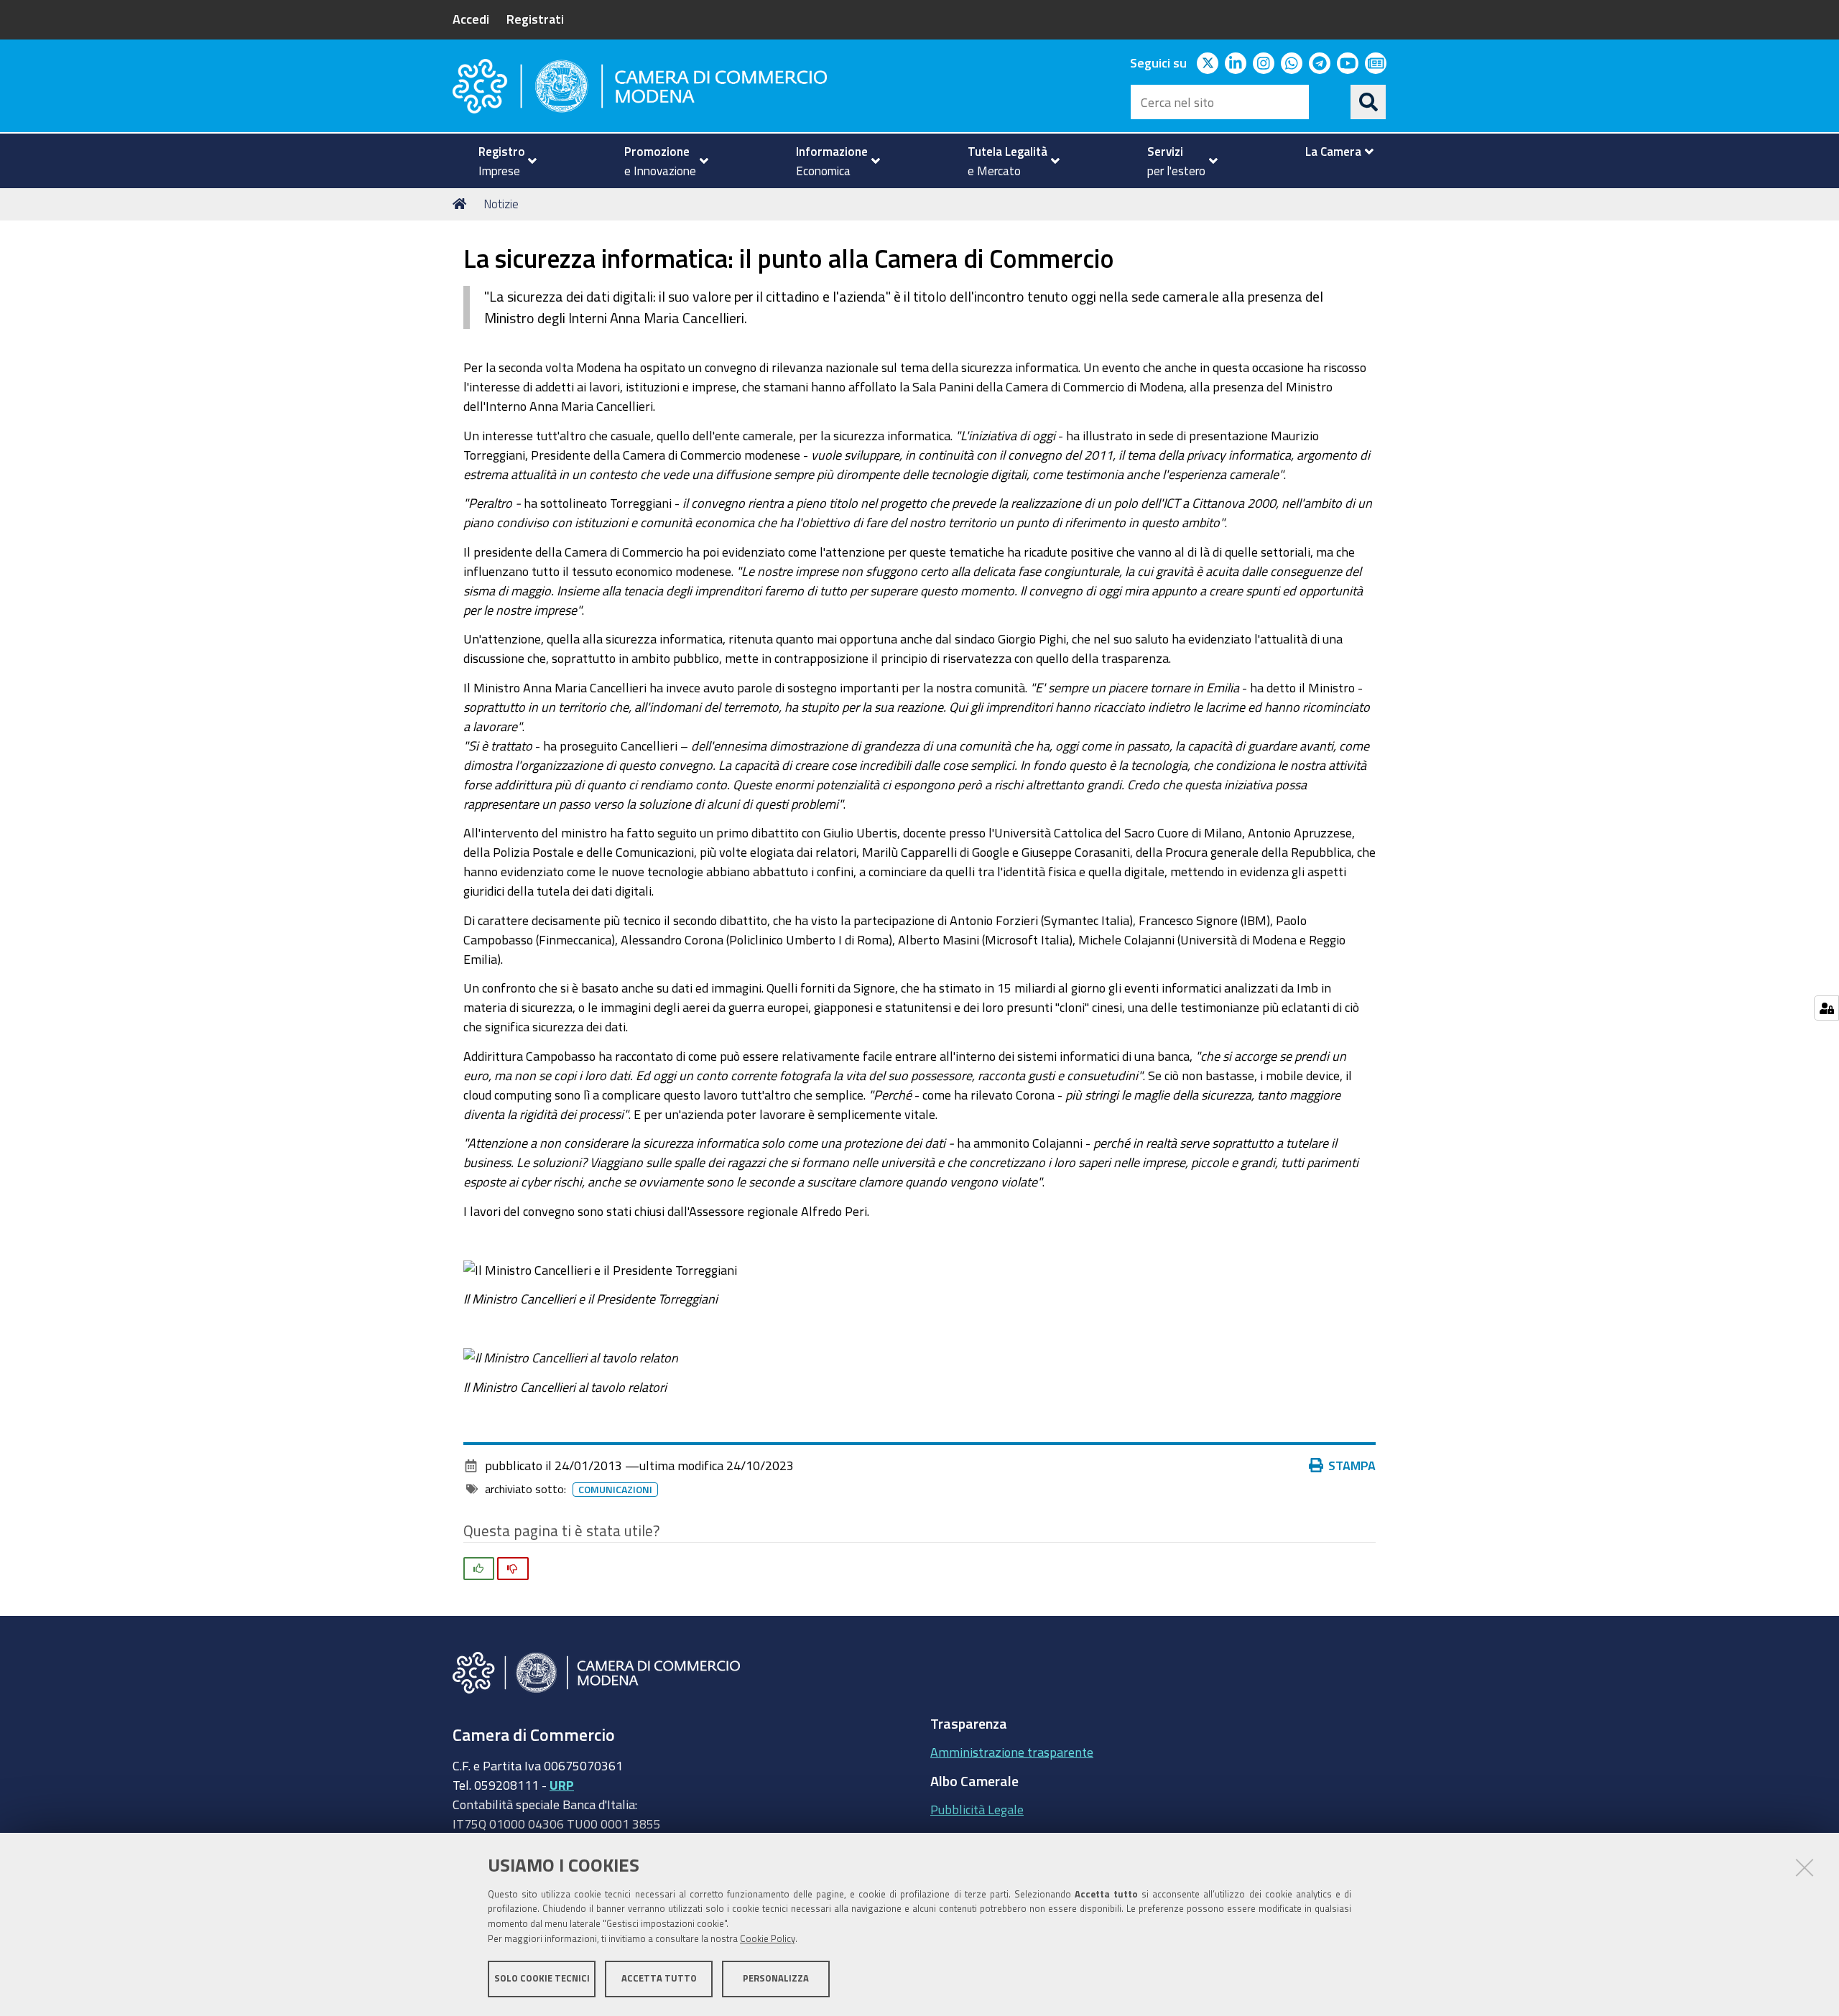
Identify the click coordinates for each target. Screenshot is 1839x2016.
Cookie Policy (768, 1939)
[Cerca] (1368, 102)
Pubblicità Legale (977, 1809)
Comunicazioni (615, 1490)
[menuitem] (501, 161)
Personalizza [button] (776, 1978)
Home (462, 204)
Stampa (1352, 1465)
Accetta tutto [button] (659, 1978)
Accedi (471, 19)
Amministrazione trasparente (1012, 1752)
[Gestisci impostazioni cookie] (1826, 1008)
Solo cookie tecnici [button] (542, 1978)
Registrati (535, 19)
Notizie (501, 204)
